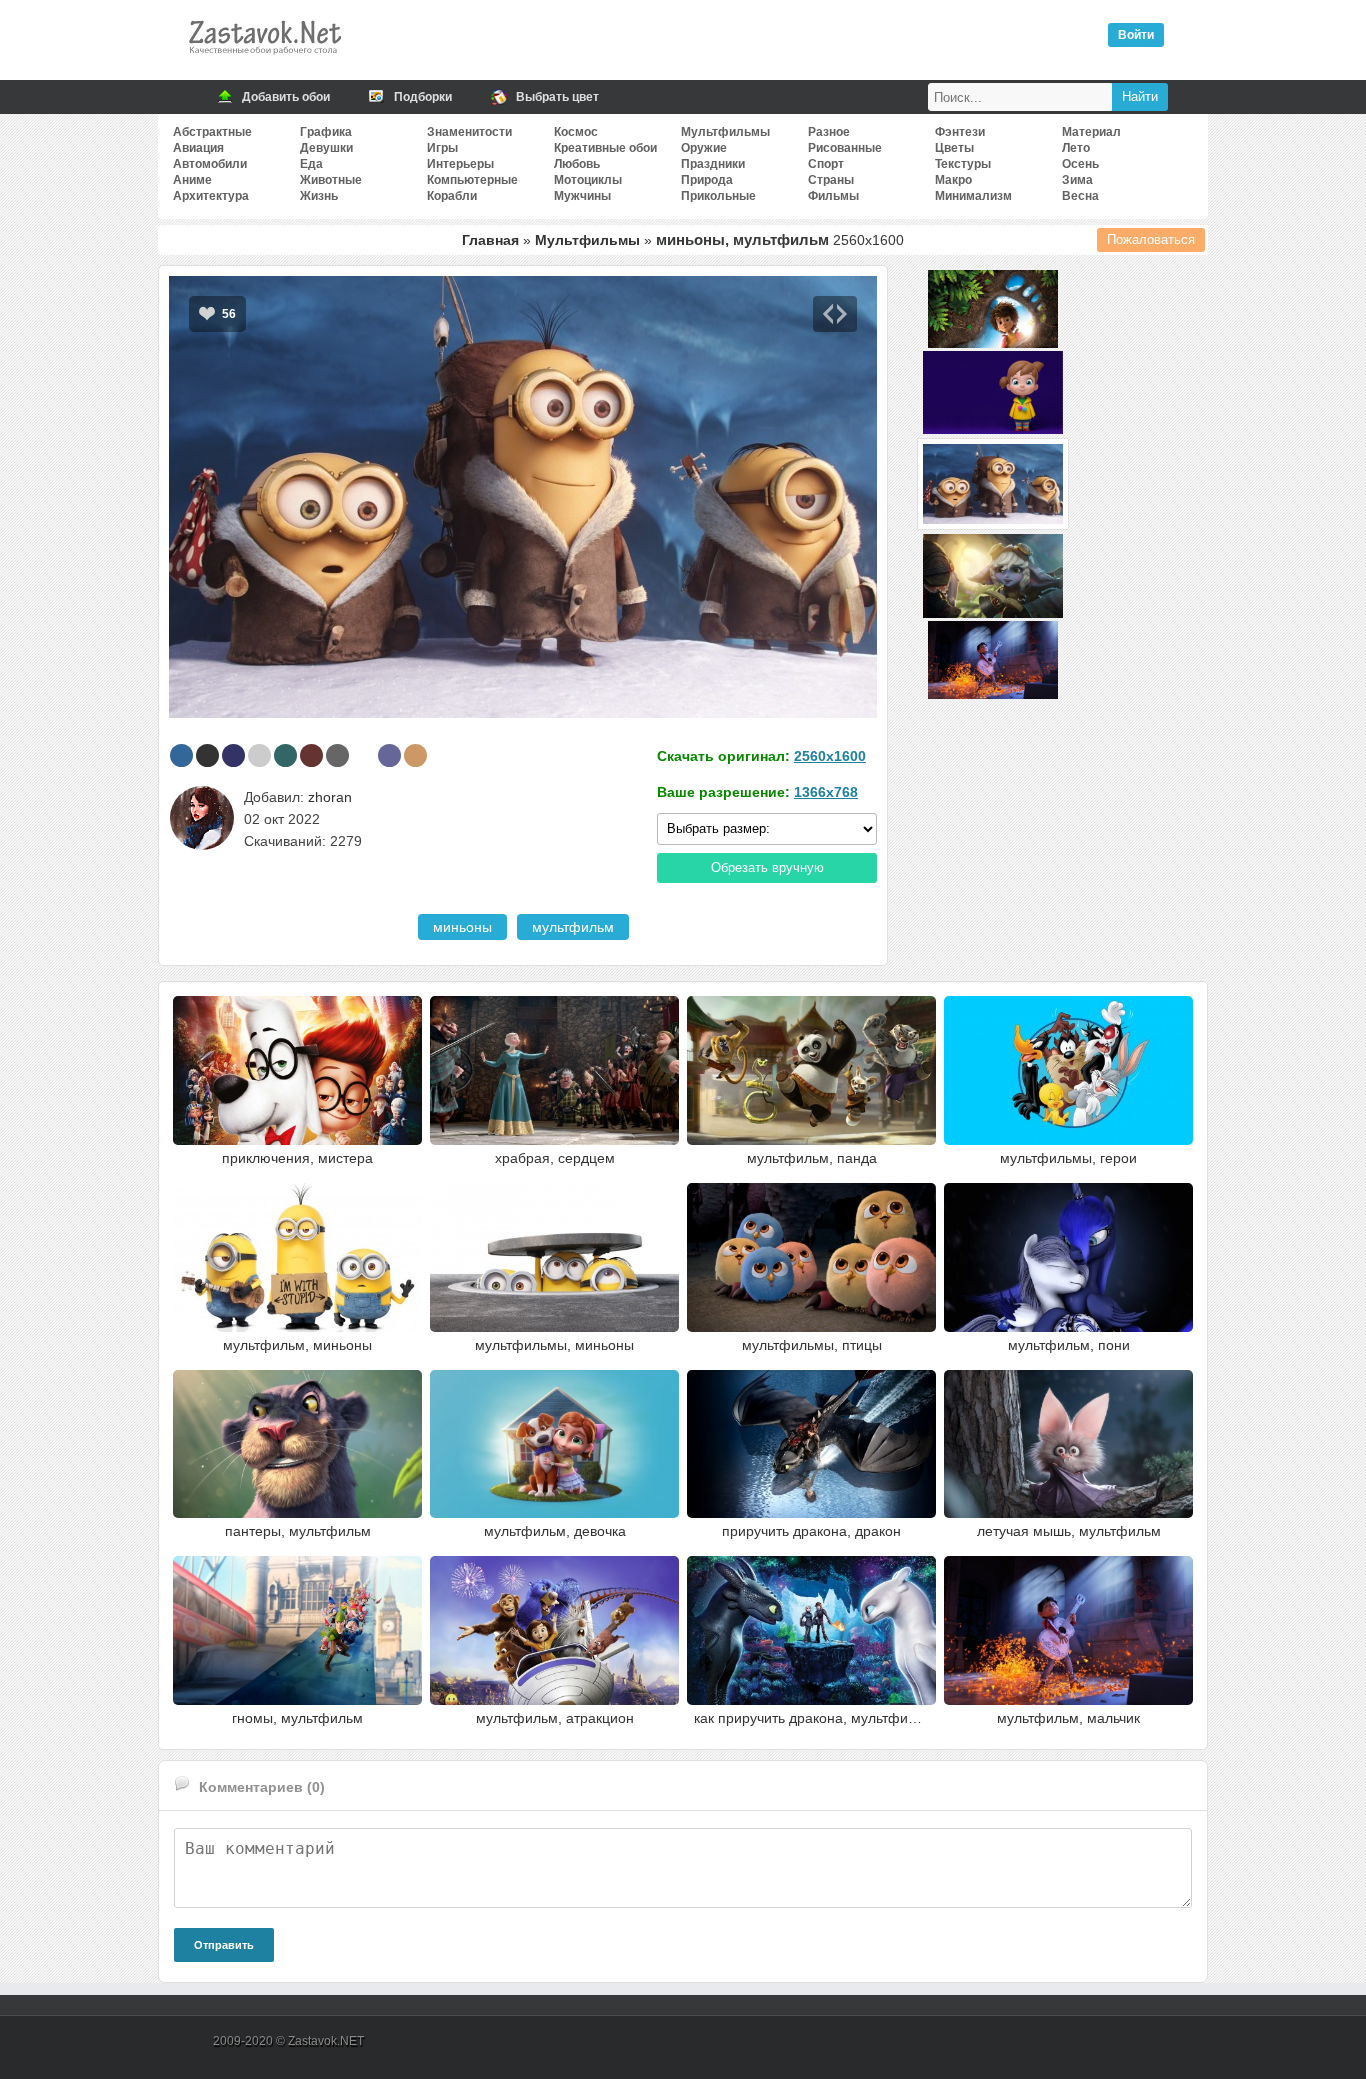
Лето (1076, 148)
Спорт (826, 164)
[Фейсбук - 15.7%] (181, 755)
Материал (1091, 132)
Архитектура (211, 196)
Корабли (452, 196)
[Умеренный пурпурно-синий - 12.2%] (233, 755)
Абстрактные (212, 132)
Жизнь (319, 196)
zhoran (330, 797)
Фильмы (833, 196)
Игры (442, 148)
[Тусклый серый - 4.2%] (337, 755)
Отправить (224, 1945)
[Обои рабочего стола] (264, 60)
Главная (490, 240)
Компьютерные (472, 180)
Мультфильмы (725, 132)
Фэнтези (960, 132)
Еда (311, 164)
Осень (1080, 164)
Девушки (326, 148)
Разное (829, 132)
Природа (707, 180)
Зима (1077, 180)
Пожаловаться (1151, 239)
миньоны (462, 927)
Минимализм (973, 196)
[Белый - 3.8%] (363, 755)
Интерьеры (460, 164)
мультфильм (573, 927)
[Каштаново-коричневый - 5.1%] (311, 755)
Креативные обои (605, 148)
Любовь (577, 164)
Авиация (198, 148)
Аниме (192, 180)
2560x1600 (830, 756)
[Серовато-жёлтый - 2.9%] (415, 755)
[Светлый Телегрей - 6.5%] (259, 755)
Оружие (704, 148)
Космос (576, 132)
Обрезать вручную (767, 867)
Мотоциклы (588, 180)
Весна (1080, 196)
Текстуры (963, 164)
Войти (1136, 35)
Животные (331, 180)
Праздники (713, 164)
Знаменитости (469, 132)
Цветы (954, 148)
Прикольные (718, 196)
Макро (953, 180)
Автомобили (210, 164)
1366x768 (826, 792)
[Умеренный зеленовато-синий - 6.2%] (285, 755)
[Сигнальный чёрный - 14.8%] (207, 755)
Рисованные (845, 148)
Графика (326, 132)
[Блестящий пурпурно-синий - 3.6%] (389, 755)
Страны (831, 180)
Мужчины (582, 196)
